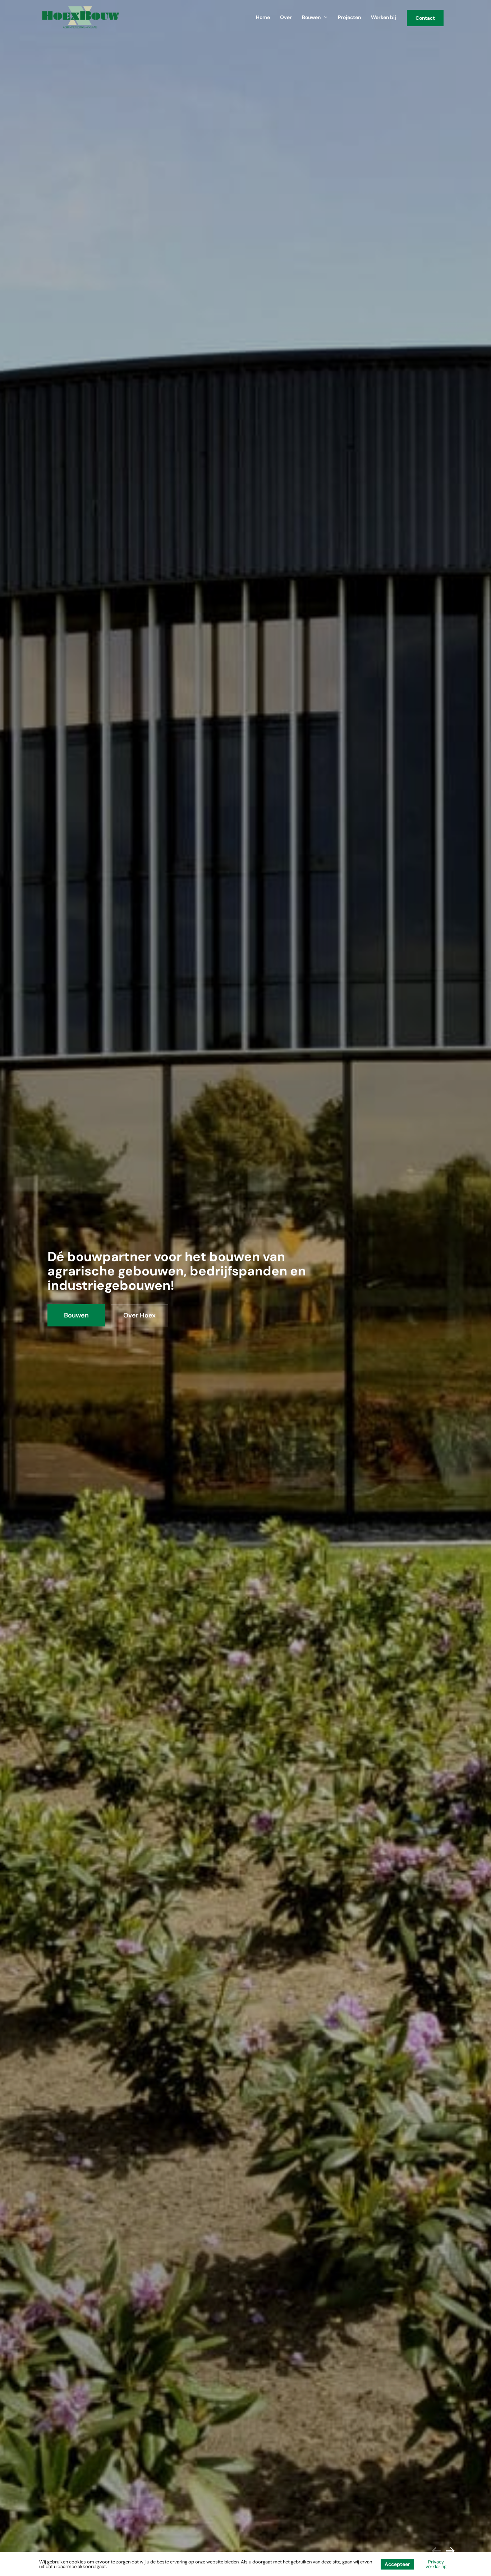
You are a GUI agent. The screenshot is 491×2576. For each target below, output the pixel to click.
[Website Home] (81, 17)
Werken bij (384, 17)
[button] (450, 2551)
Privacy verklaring (436, 2564)
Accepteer (397, 2564)
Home (263, 17)
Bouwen (311, 17)
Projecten (349, 17)
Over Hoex (139, 1315)
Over (286, 17)
